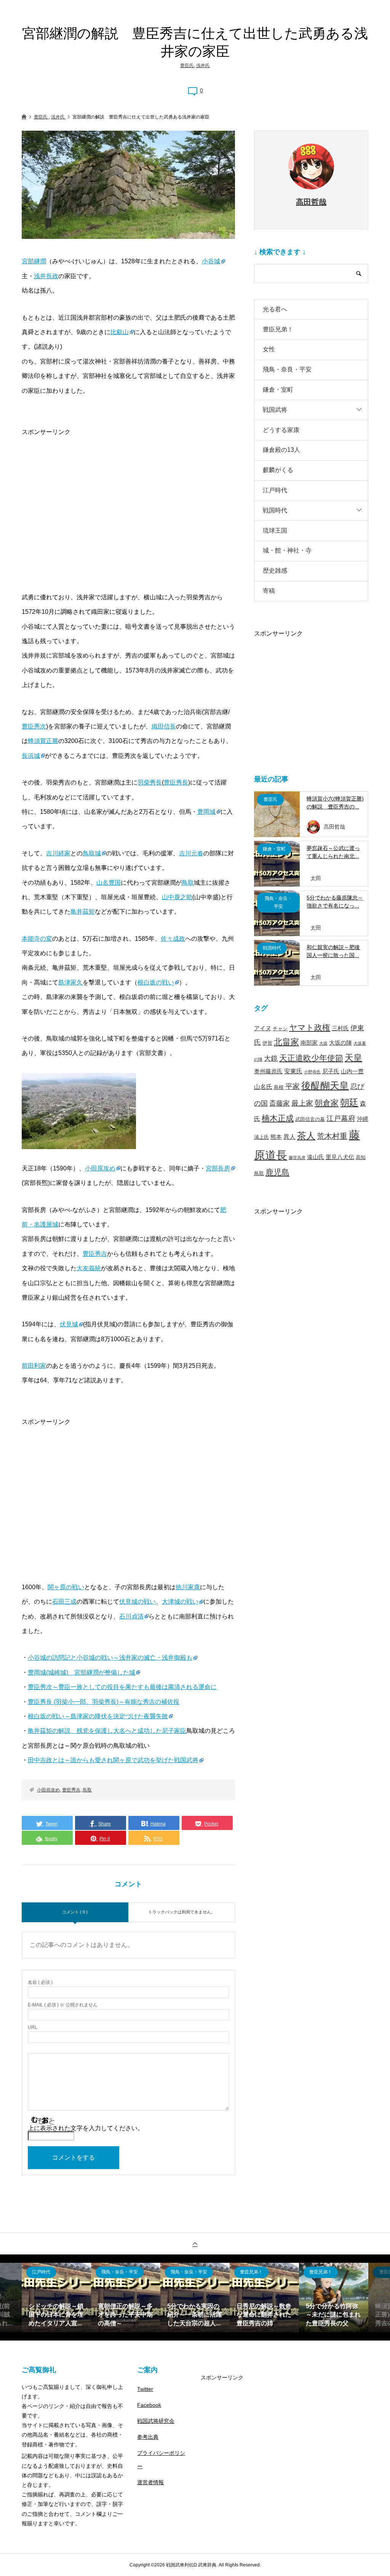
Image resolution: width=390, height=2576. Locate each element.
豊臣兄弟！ (278, 329)
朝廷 (349, 1102)
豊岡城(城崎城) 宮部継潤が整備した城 (82, 1672)
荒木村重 (332, 1136)
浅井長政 (46, 276)
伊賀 (267, 1043)
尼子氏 (331, 1071)
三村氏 (340, 1028)
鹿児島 (277, 1172)
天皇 (353, 1058)
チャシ (280, 1029)
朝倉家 (327, 1103)
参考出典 (148, 2437)
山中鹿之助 (177, 897)
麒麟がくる (278, 470)
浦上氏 (261, 1137)
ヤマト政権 (310, 1027)
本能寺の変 (37, 939)
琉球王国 (275, 531)
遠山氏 (316, 1157)
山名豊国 (109, 883)
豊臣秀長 (176, 782)
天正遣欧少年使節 (311, 1058)
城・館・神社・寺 (287, 550)
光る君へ (275, 309)
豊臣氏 (187, 66)
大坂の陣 (340, 1043)
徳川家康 (188, 1587)
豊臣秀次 (34, 726)
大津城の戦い (180, 1602)
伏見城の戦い (137, 1602)
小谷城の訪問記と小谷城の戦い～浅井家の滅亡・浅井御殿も (110, 1658)
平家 (292, 1086)
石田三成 (64, 1602)
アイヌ (263, 1028)
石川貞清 (131, 1616)
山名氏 (263, 1087)
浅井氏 (203, 66)
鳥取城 (92, 853)
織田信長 (164, 726)
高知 (361, 1157)
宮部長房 (218, 1168)
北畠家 (286, 1042)
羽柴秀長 (150, 782)
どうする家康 (281, 430)
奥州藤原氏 (268, 1071)
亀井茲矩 (83, 912)
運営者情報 (150, 2482)
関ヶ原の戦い (66, 1587)
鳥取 (188, 883)
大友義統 (89, 1268)
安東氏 (293, 1071)
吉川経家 (58, 853)
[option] (56, 2297)
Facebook (149, 2405)
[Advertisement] (128, 493)
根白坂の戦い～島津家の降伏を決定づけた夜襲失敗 (98, 1716)
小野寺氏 (312, 1072)
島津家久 (70, 982)
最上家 (302, 1103)
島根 (279, 1087)
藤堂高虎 (297, 1158)
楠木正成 (278, 1118)
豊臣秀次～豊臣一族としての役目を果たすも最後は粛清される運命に (122, 1687)
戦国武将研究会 (156, 2421)
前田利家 (34, 1366)
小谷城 (211, 261)
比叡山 (120, 332)
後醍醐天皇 (325, 1085)
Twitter (145, 2389)
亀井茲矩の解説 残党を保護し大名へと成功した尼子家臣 (107, 1731)
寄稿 (269, 591)
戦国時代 (275, 510)
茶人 (306, 1136)
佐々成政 (173, 939)
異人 (289, 1137)
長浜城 (31, 756)
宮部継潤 (34, 261)
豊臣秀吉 (95, 1254)
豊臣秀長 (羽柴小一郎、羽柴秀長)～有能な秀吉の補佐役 (104, 1702)
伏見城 (69, 1324)
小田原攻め (100, 1168)
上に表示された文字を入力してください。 (86, 2128)
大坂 (323, 1043)
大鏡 (271, 1058)
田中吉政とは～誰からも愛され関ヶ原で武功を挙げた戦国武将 (113, 1760)
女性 (269, 349)
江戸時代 (275, 490)
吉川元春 (191, 853)
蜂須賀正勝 (43, 741)
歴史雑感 (275, 571)
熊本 (276, 1137)
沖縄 (363, 1119)
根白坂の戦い (156, 982)
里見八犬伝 (340, 1157)
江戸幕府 (341, 1118)
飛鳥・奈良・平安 (287, 369)
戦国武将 (275, 410)
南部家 (309, 1043)
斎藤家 (280, 1103)
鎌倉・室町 (278, 390)
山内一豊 (352, 1071)
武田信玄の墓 (310, 1119)
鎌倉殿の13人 (281, 450)
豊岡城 (206, 812)
